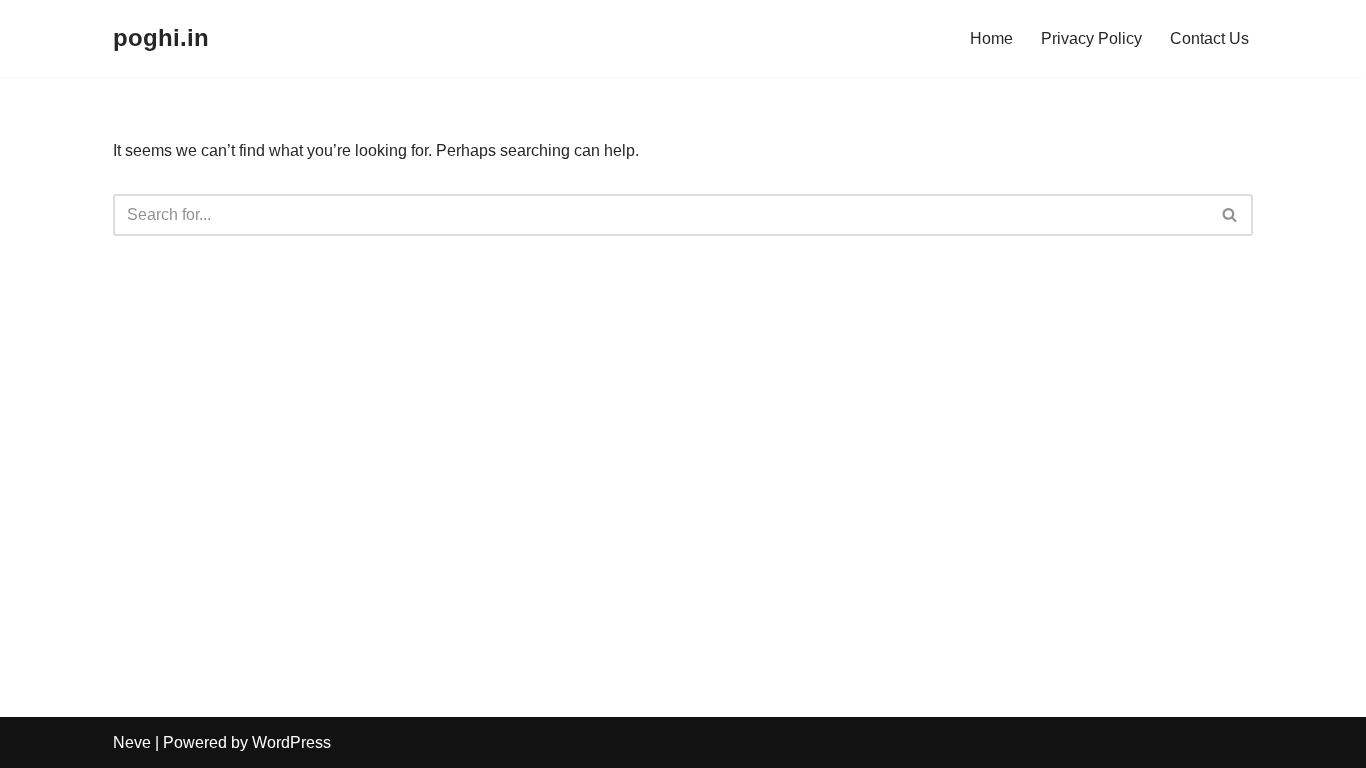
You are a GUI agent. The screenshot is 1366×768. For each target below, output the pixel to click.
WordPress (291, 742)
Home (991, 38)
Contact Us (1209, 38)
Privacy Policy (1091, 38)
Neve (132, 742)
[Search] (1230, 215)
